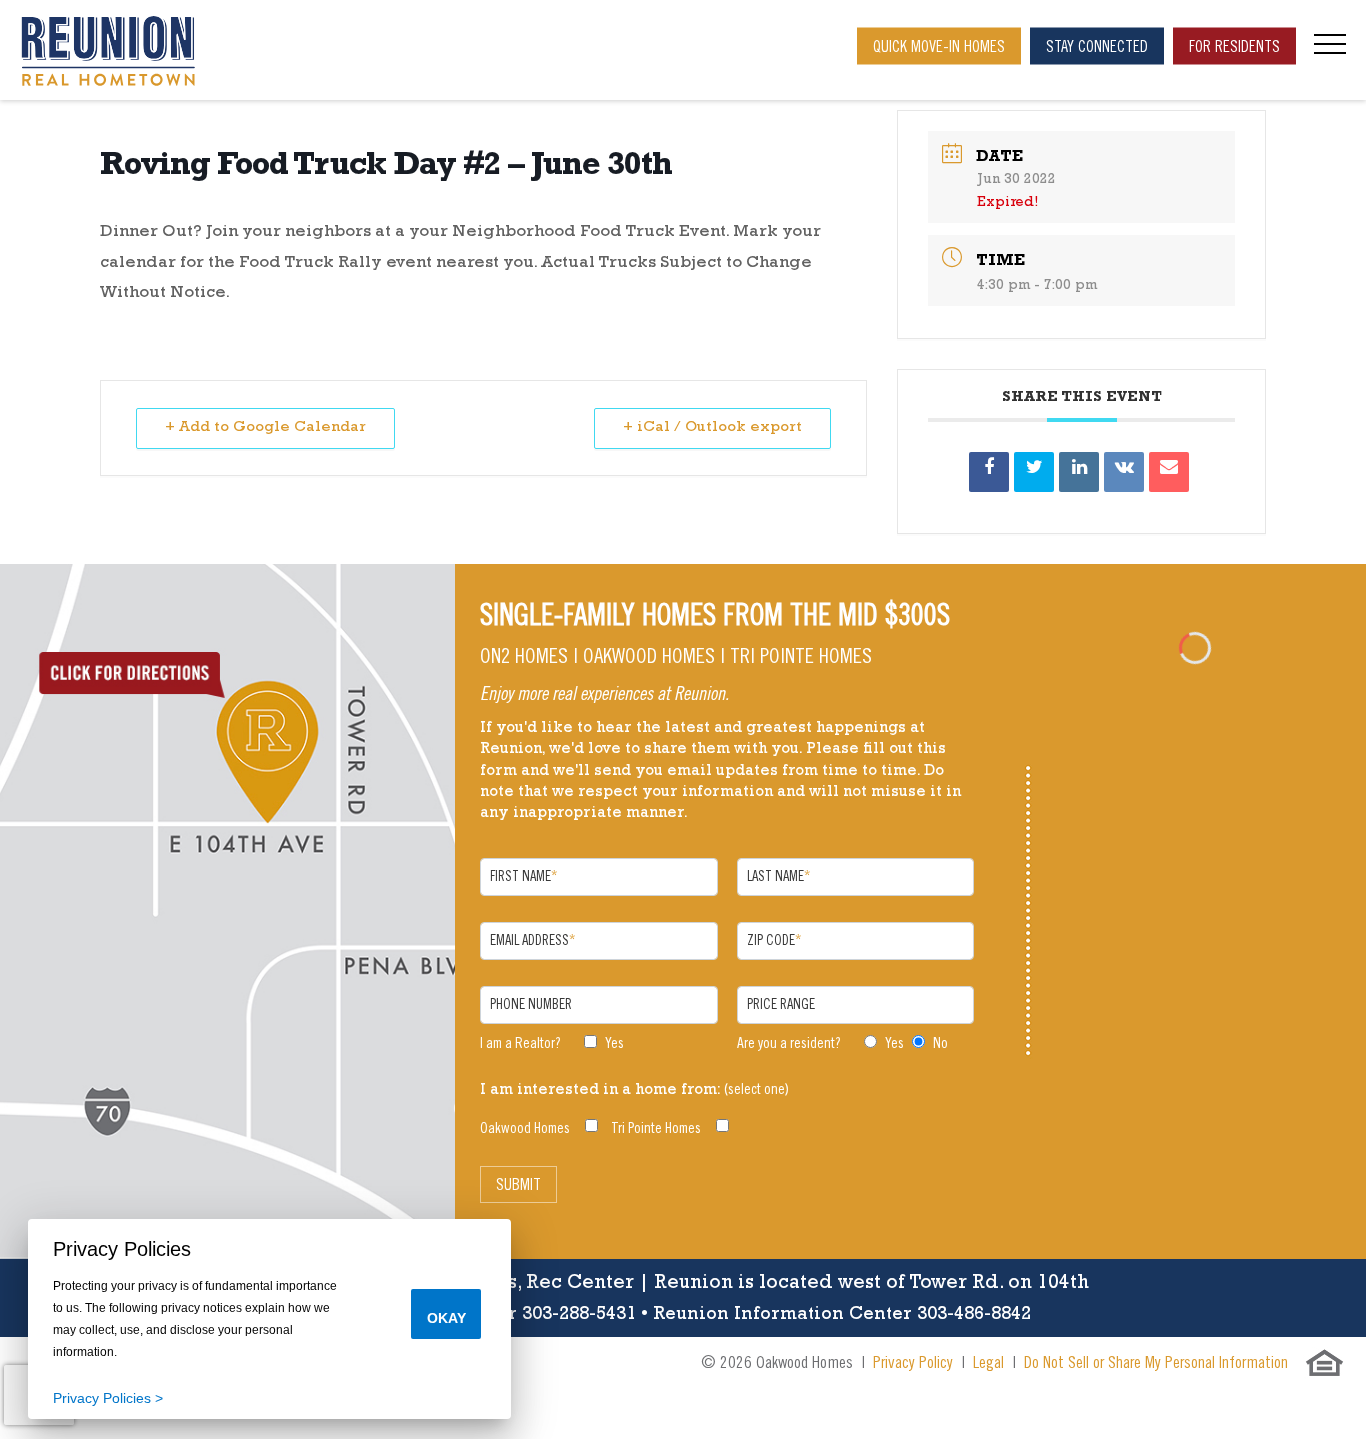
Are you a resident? (789, 1044)
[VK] (1124, 472)
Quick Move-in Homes (939, 48)
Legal (988, 1364)
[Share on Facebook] (989, 472)
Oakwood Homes (525, 1129)
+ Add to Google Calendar (265, 428)
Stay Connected (1097, 48)
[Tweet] (1034, 472)
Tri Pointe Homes (656, 1129)
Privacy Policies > (108, 1398)
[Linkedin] (1079, 472)
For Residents (1234, 48)
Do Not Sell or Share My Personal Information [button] (1156, 1364)
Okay (446, 1318)
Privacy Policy (913, 1364)
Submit (518, 1186)
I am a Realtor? (520, 1044)
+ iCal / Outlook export (712, 428)
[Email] (1169, 472)
